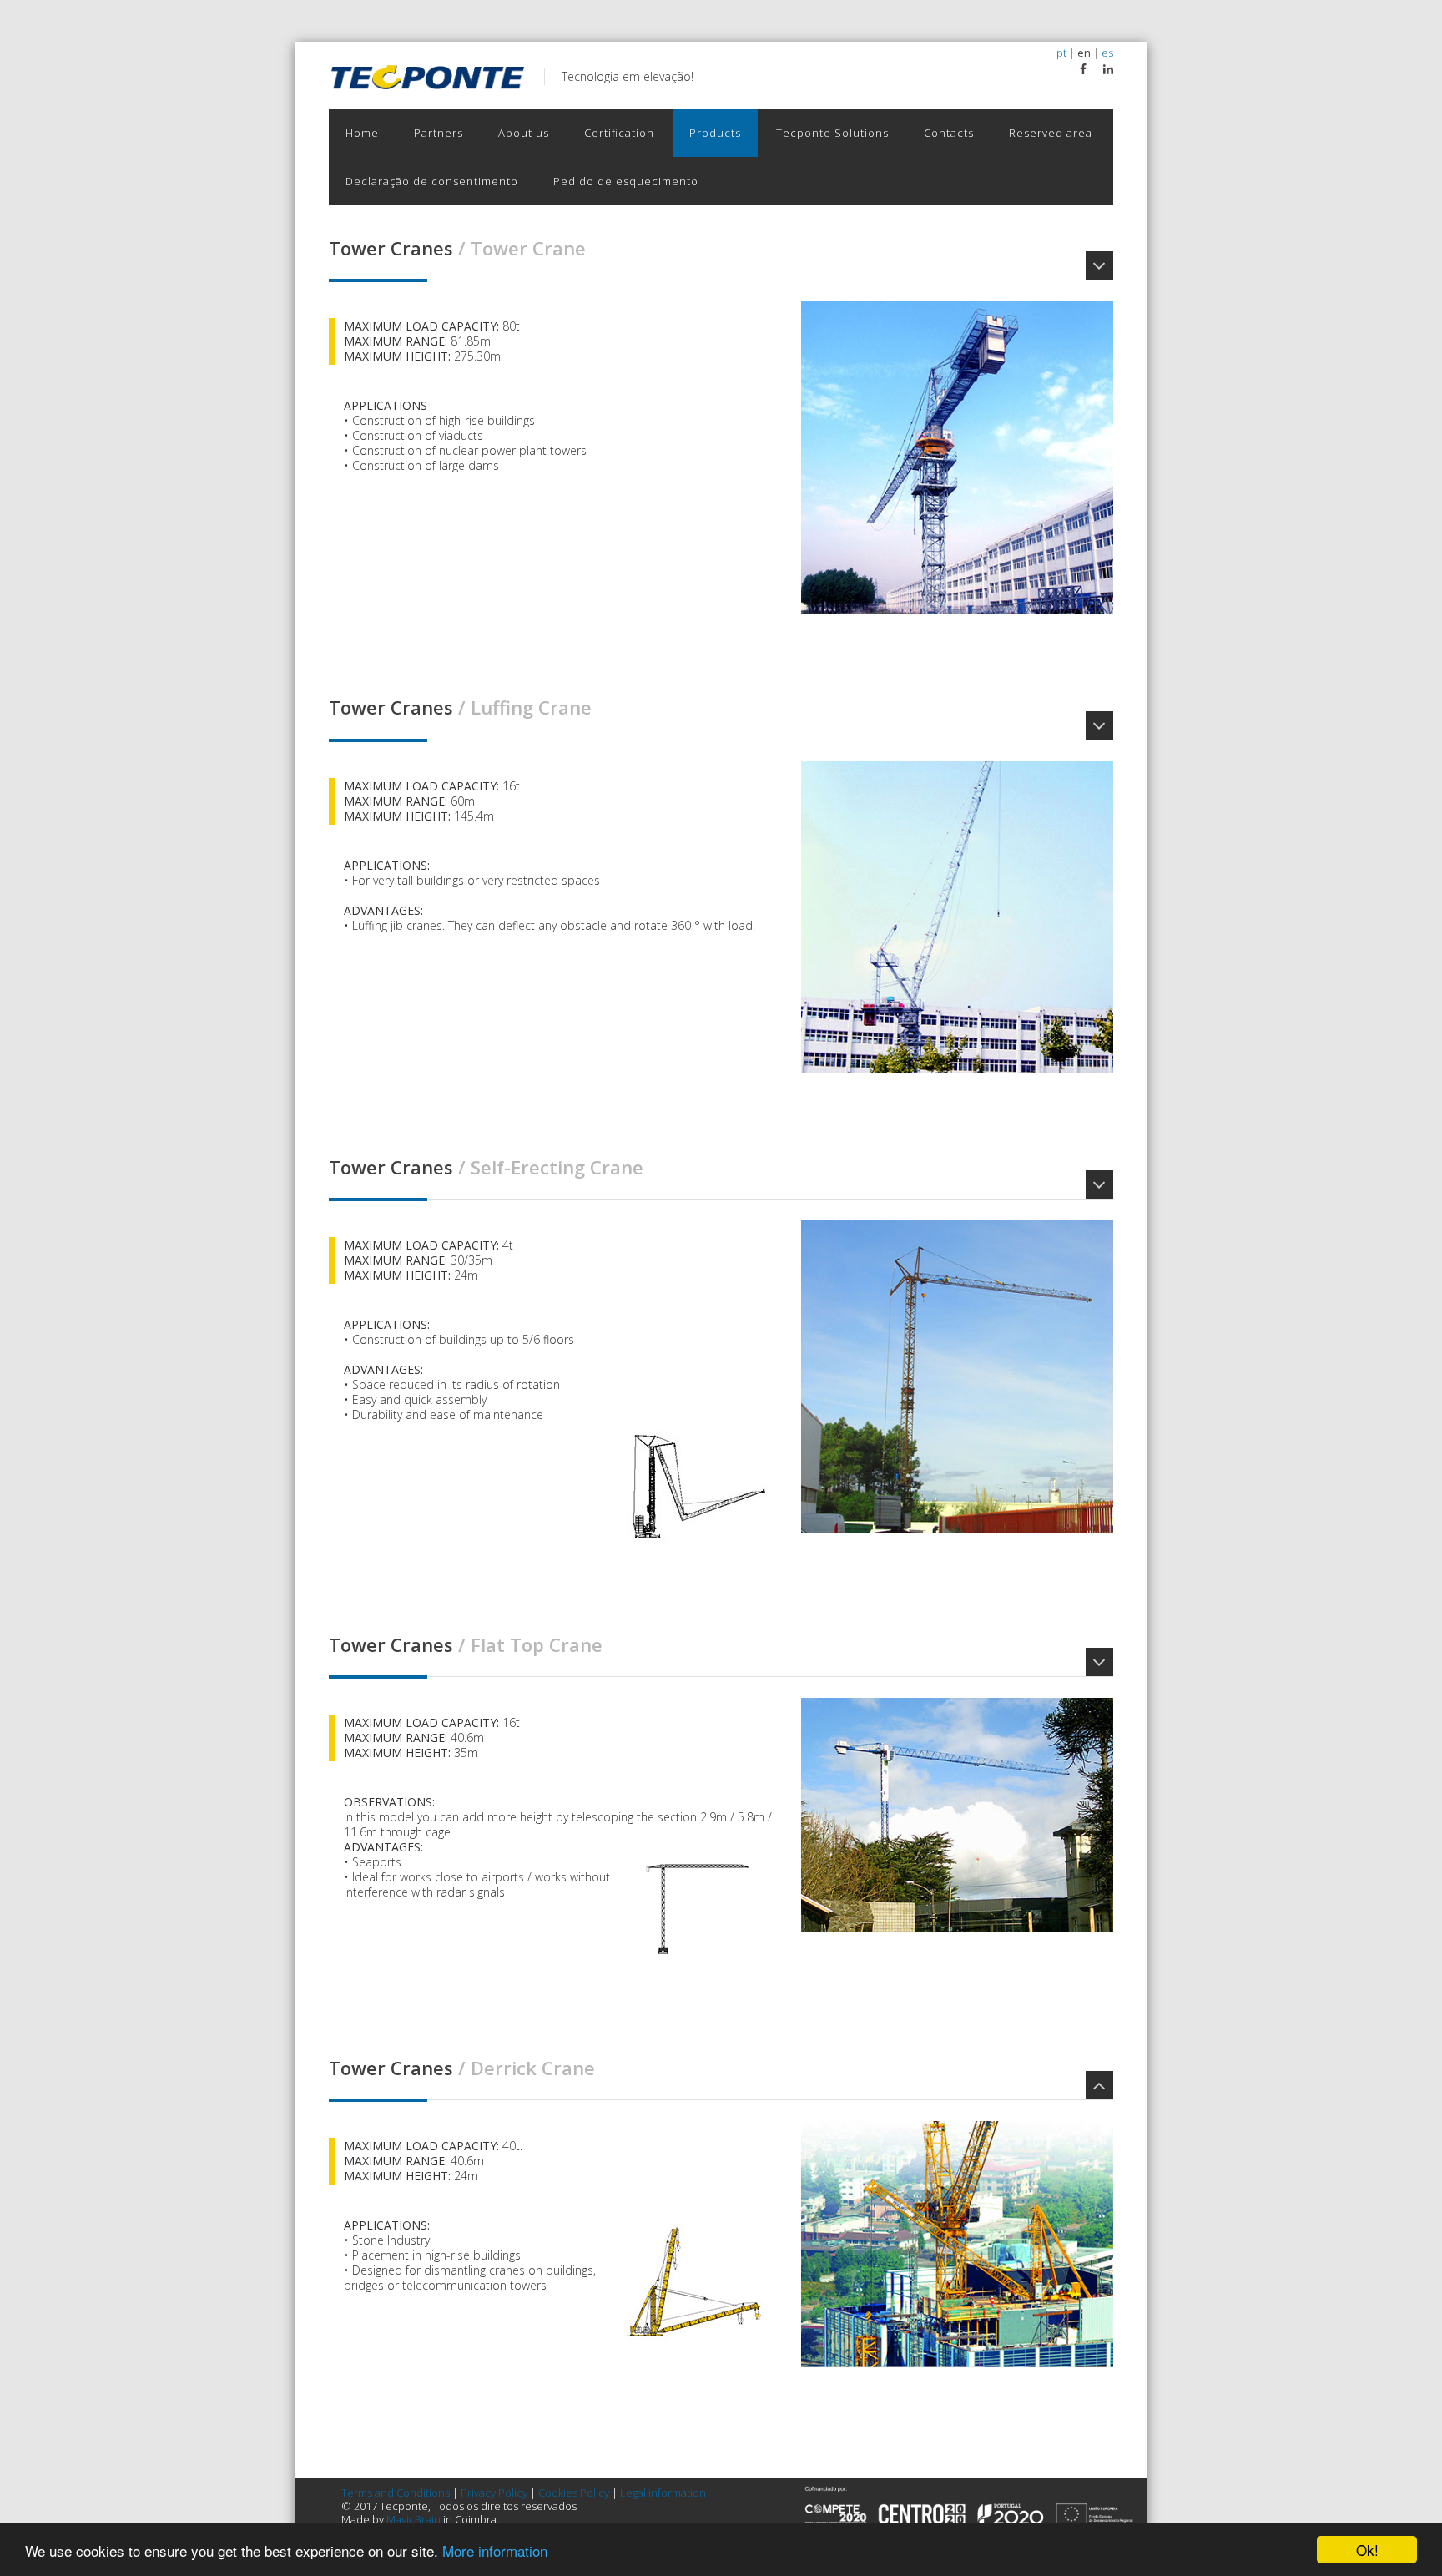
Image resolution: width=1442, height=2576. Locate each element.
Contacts (949, 133)
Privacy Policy (494, 2493)
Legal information (663, 2493)
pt (1061, 53)
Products (715, 133)
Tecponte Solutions (832, 133)
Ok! (1367, 2550)
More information (495, 2551)
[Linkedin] (1108, 69)
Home (362, 133)
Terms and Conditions (396, 2493)
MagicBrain (413, 2519)
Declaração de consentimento (432, 181)
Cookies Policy (574, 2493)
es (1107, 53)
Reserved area (1051, 133)
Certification (619, 133)
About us (524, 133)
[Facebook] (1083, 69)
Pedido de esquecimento (626, 181)
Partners (439, 133)
